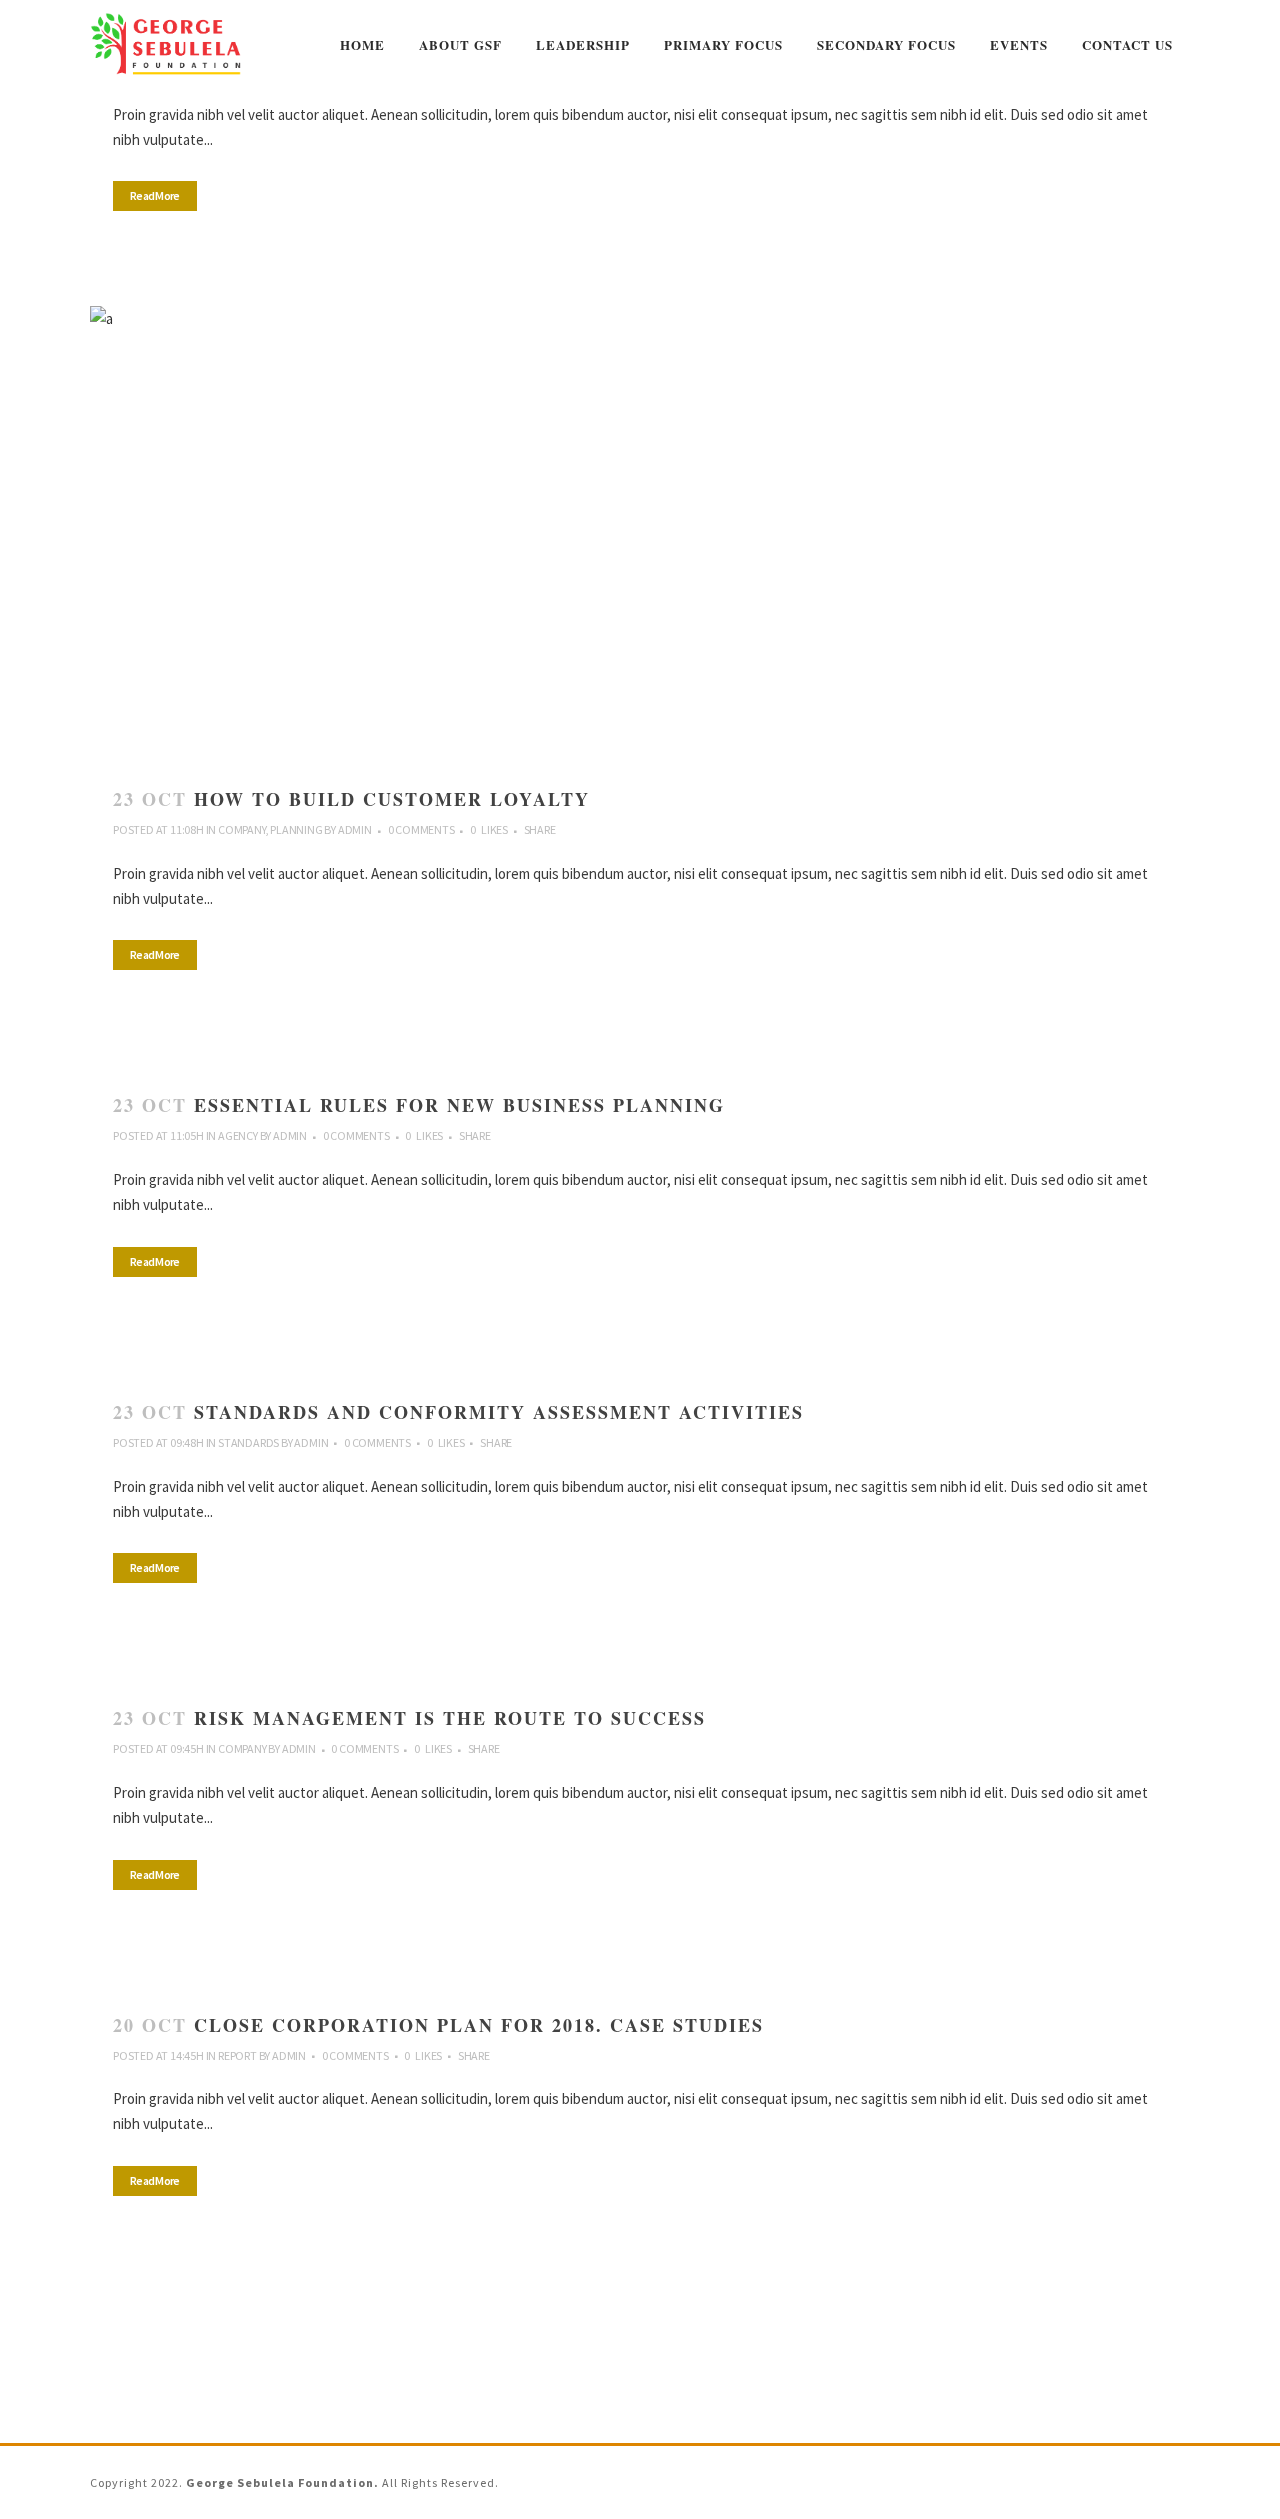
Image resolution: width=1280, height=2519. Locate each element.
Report (237, 2055)
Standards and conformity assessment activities (499, 1412)
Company (242, 829)
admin (355, 829)
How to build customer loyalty (392, 799)
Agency (238, 1135)
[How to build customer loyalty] (640, 532)
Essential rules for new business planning (459, 1105)
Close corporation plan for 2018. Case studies (479, 2025)
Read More (155, 195)
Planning (296, 829)
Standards (248, 1442)
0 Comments (421, 829)
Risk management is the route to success (450, 1718)
